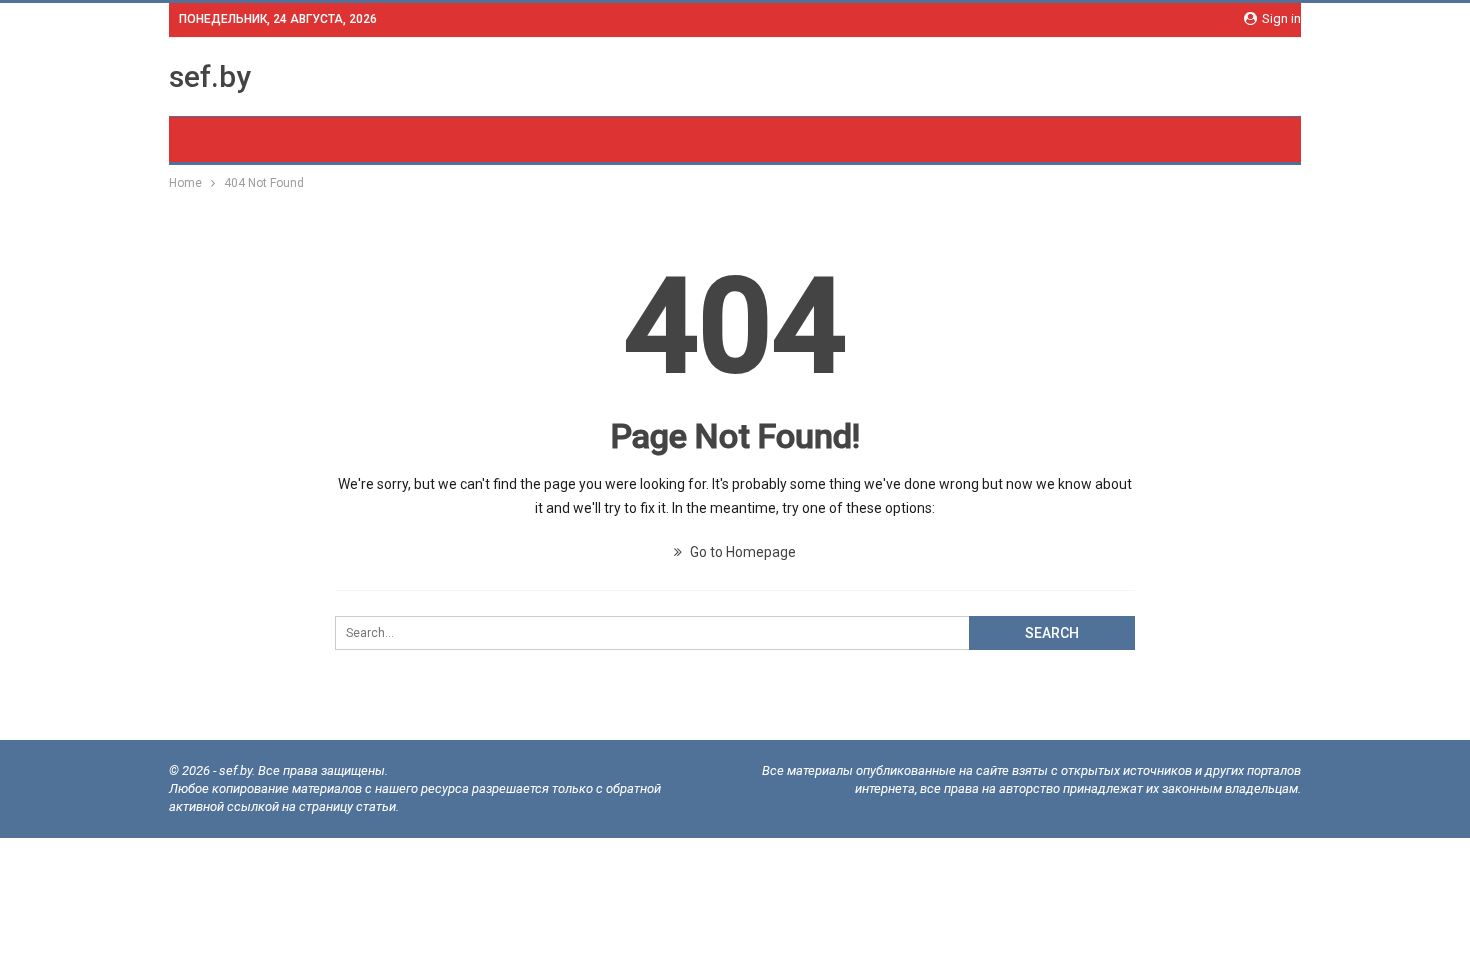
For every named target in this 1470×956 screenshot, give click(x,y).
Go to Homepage (741, 552)
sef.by (210, 76)
